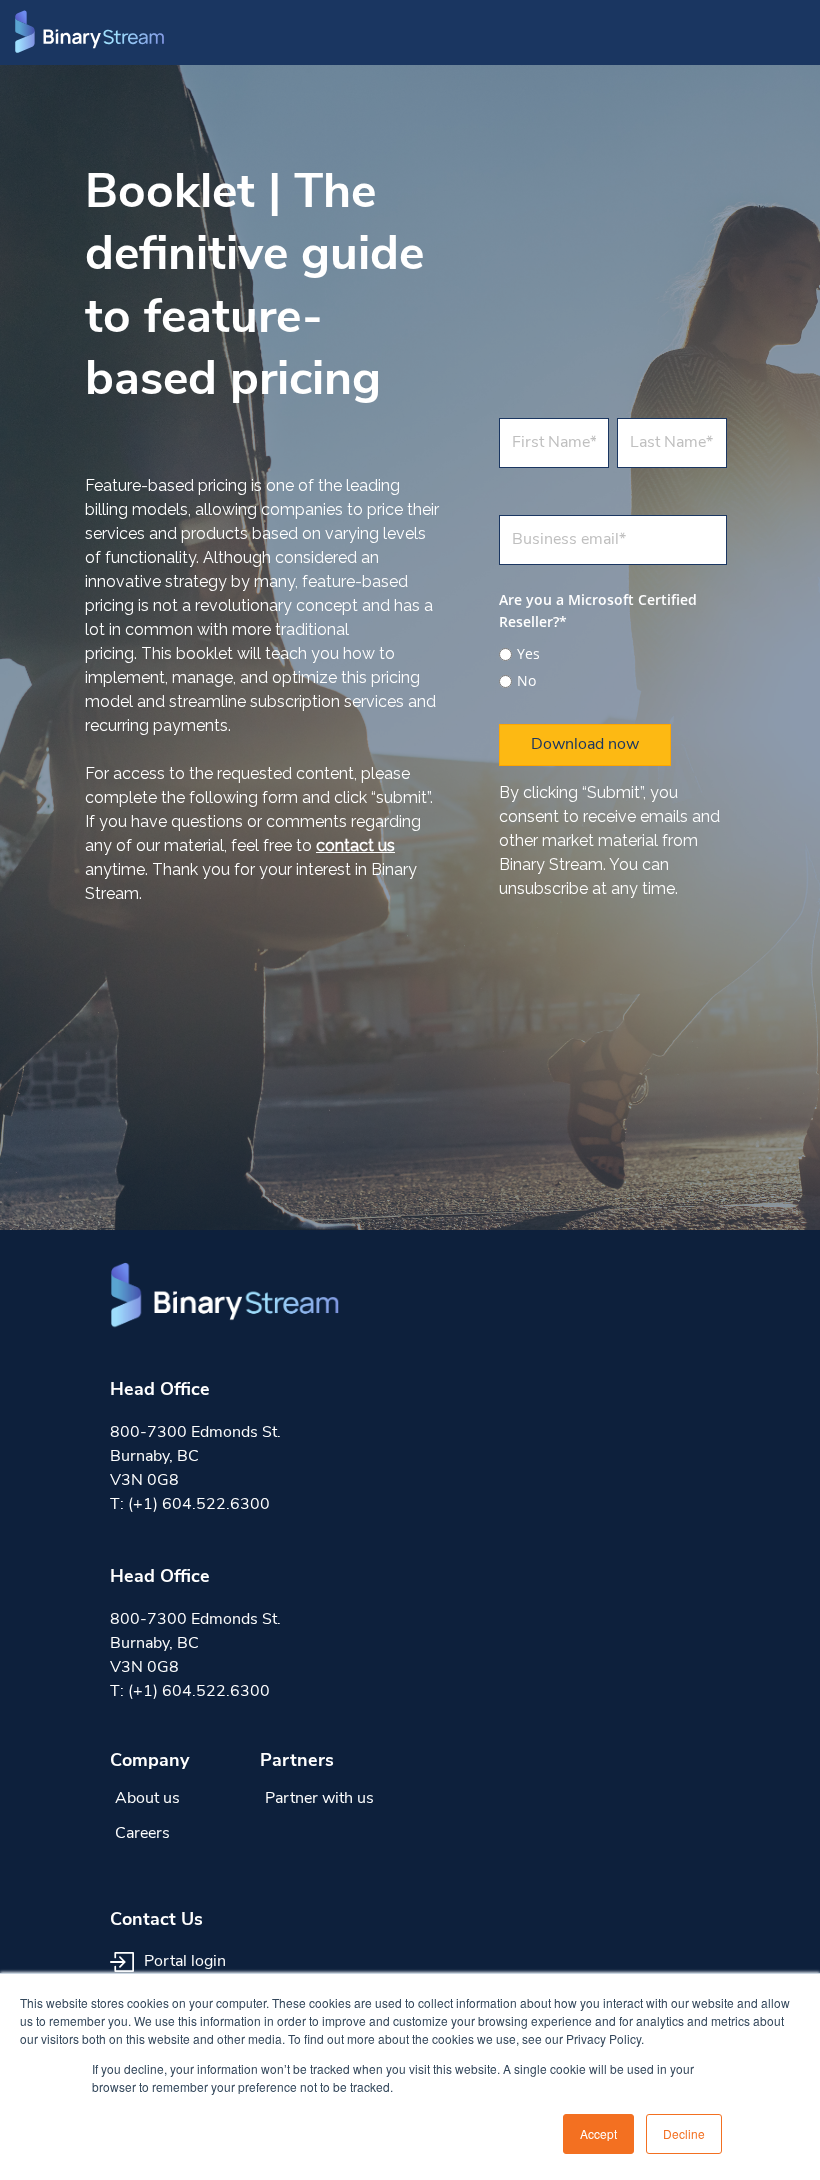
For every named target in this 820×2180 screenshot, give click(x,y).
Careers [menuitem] (142, 1834)
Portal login (183, 1962)
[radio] (613, 654)
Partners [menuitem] (297, 1762)
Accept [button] (598, 2133)
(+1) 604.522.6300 (199, 1505)
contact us (355, 845)
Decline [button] (684, 2133)
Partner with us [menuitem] (319, 1799)
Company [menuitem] (149, 1762)
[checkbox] (613, 664)
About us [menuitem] (147, 1799)
